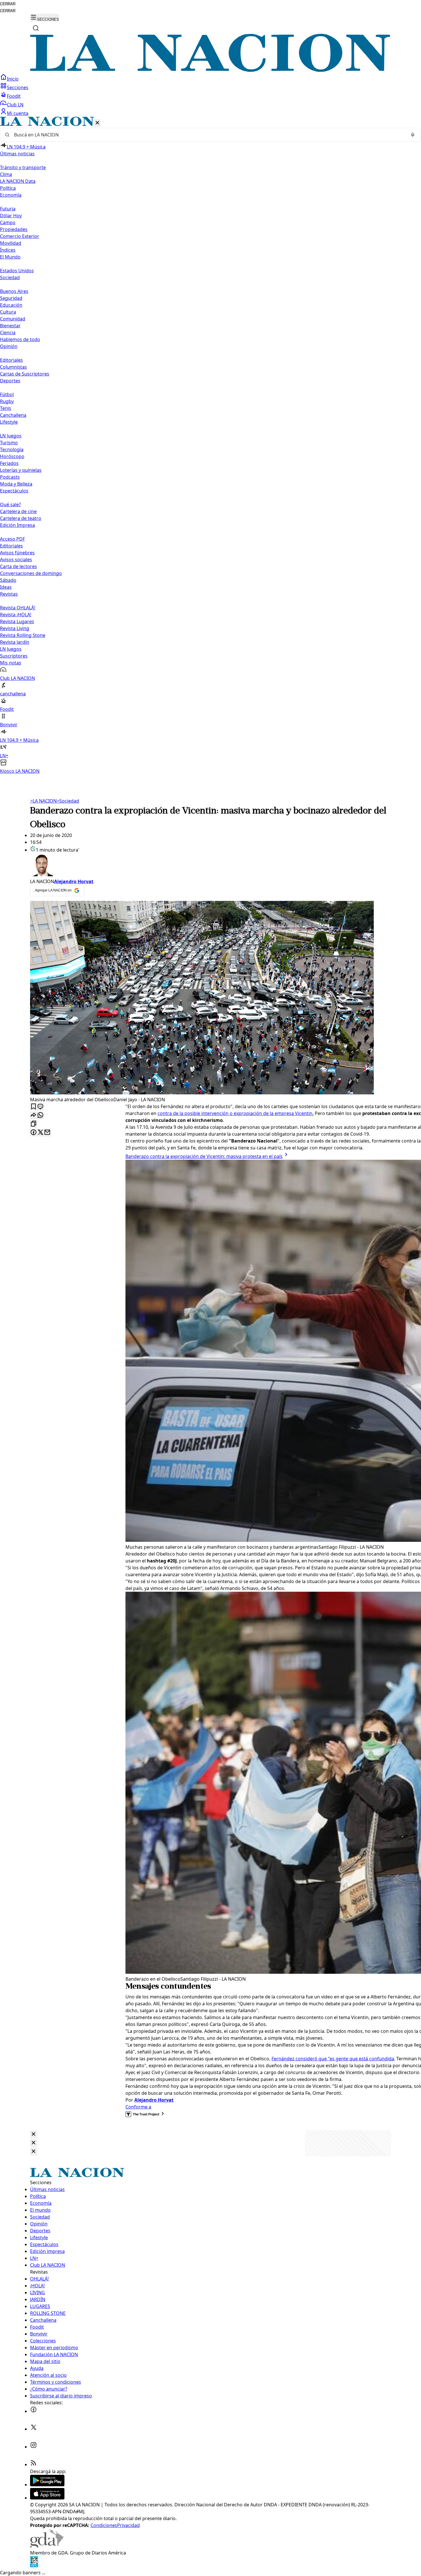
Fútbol (7, 394)
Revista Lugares (17, 621)
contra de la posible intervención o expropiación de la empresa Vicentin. (236, 1113)
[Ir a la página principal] (210, 70)
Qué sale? (10, 504)
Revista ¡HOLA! (16, 615)
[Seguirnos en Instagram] (34, 2447)
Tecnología (12, 449)
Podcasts (10, 477)
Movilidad (11, 243)
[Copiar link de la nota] (34, 1124)
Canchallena (13, 415)
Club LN (15, 105)
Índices (8, 250)
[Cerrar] (97, 123)
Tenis (6, 408)
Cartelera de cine (18, 511)
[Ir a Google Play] (47, 2485)
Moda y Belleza (16, 484)
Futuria (8, 209)
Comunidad (13, 319)
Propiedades (14, 229)
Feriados (9, 463)
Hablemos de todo (20, 339)
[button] (210, 446)
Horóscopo (12, 456)
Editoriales (11, 360)
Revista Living (15, 628)
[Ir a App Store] (47, 2498)
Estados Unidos (17, 271)
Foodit (14, 96)
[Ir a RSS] (34, 2464)
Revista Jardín (15, 642)
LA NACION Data (18, 181)
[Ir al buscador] (36, 28)
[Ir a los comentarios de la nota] (40, 1107)
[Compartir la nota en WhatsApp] (40, 1115)
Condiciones (104, 2525)
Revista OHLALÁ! (18, 608)
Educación (11, 305)
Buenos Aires (14, 291)
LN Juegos (11, 436)
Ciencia (8, 332)
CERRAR (8, 4)
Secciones (18, 87)
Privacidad (128, 2525)
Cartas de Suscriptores (25, 374)
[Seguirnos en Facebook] (34, 2411)
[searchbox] (208, 135)
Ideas (6, 587)
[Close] (34, 2134)
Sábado (8, 580)
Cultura (8, 312)
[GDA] (47, 2546)
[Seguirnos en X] (34, 2429)
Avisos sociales (16, 560)
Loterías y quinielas (21, 470)
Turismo (9, 443)
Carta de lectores (18, 566)
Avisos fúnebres (17, 553)
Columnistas (13, 367)
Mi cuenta (18, 113)
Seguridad (11, 298)
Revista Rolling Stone (23, 635)
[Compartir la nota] (34, 1115)
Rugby (7, 401)
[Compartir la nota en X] (40, 1133)
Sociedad (68, 801)
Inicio (13, 79)
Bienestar (10, 326)
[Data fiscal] (34, 2566)
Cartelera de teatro (21, 518)
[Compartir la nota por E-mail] (47, 1133)
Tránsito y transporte (23, 167)
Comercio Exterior (20, 236)
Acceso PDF (12, 539)
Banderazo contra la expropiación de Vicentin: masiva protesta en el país (204, 1156)
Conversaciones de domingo (31, 573)
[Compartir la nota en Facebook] (34, 1133)
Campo (8, 222)
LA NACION (43, 801)
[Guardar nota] (34, 1107)
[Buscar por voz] (413, 135)
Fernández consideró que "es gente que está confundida (333, 2059)
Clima (6, 174)
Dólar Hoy (11, 216)
